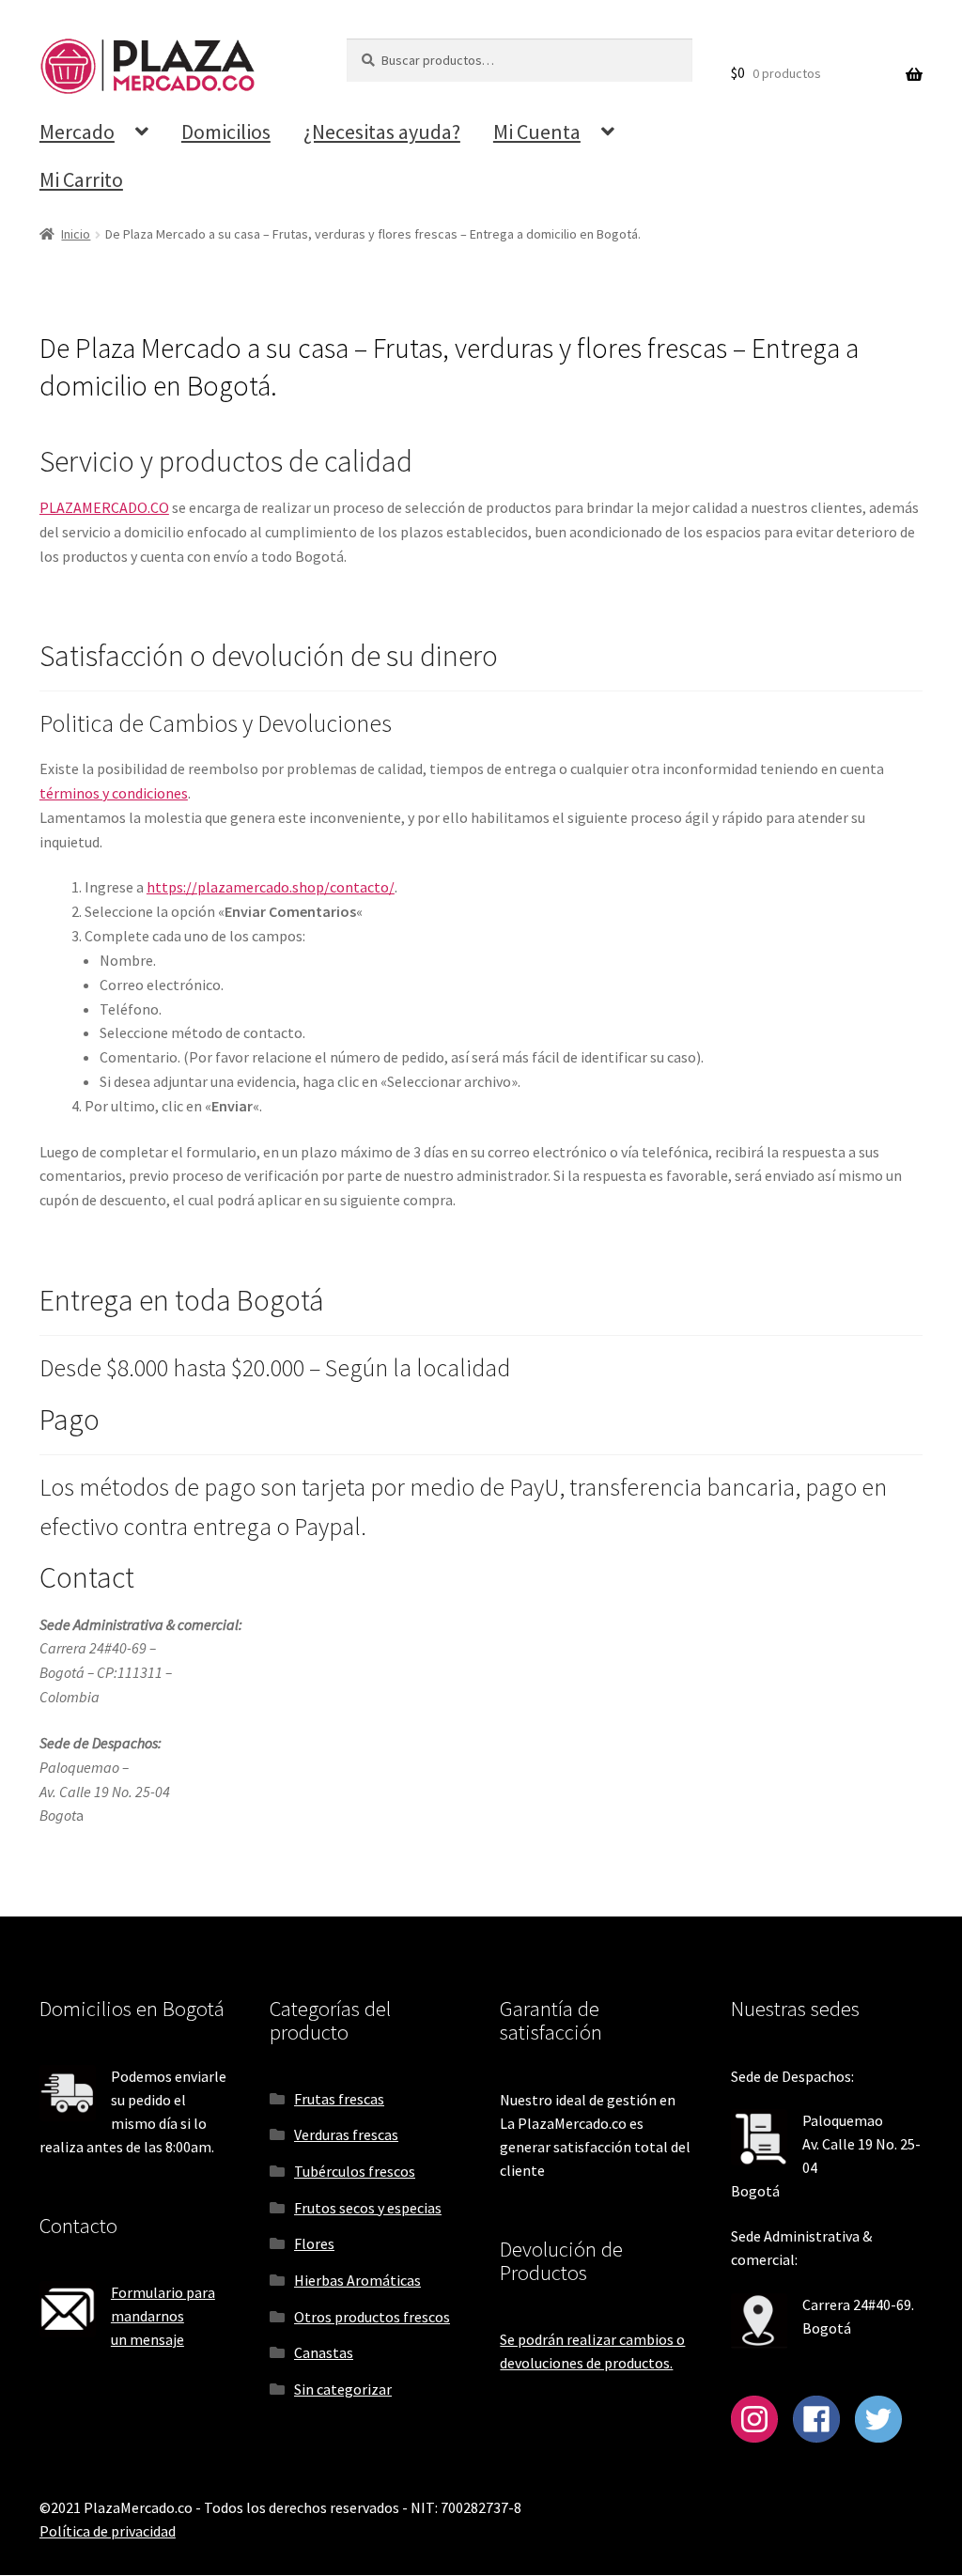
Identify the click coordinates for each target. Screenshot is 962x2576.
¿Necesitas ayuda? (382, 132)
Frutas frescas (339, 2099)
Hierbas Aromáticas (357, 2280)
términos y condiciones (114, 793)
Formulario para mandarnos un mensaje (163, 2316)
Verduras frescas (346, 2134)
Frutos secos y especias (368, 2208)
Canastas (324, 2352)
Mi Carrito (81, 179)
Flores (314, 2243)
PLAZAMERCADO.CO (104, 507)
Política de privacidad (108, 2531)
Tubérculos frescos (355, 2171)
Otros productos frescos (372, 2317)
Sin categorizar (343, 2389)
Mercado (77, 132)
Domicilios (226, 132)
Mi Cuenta (537, 132)
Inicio (76, 234)
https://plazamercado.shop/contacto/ (271, 887)
